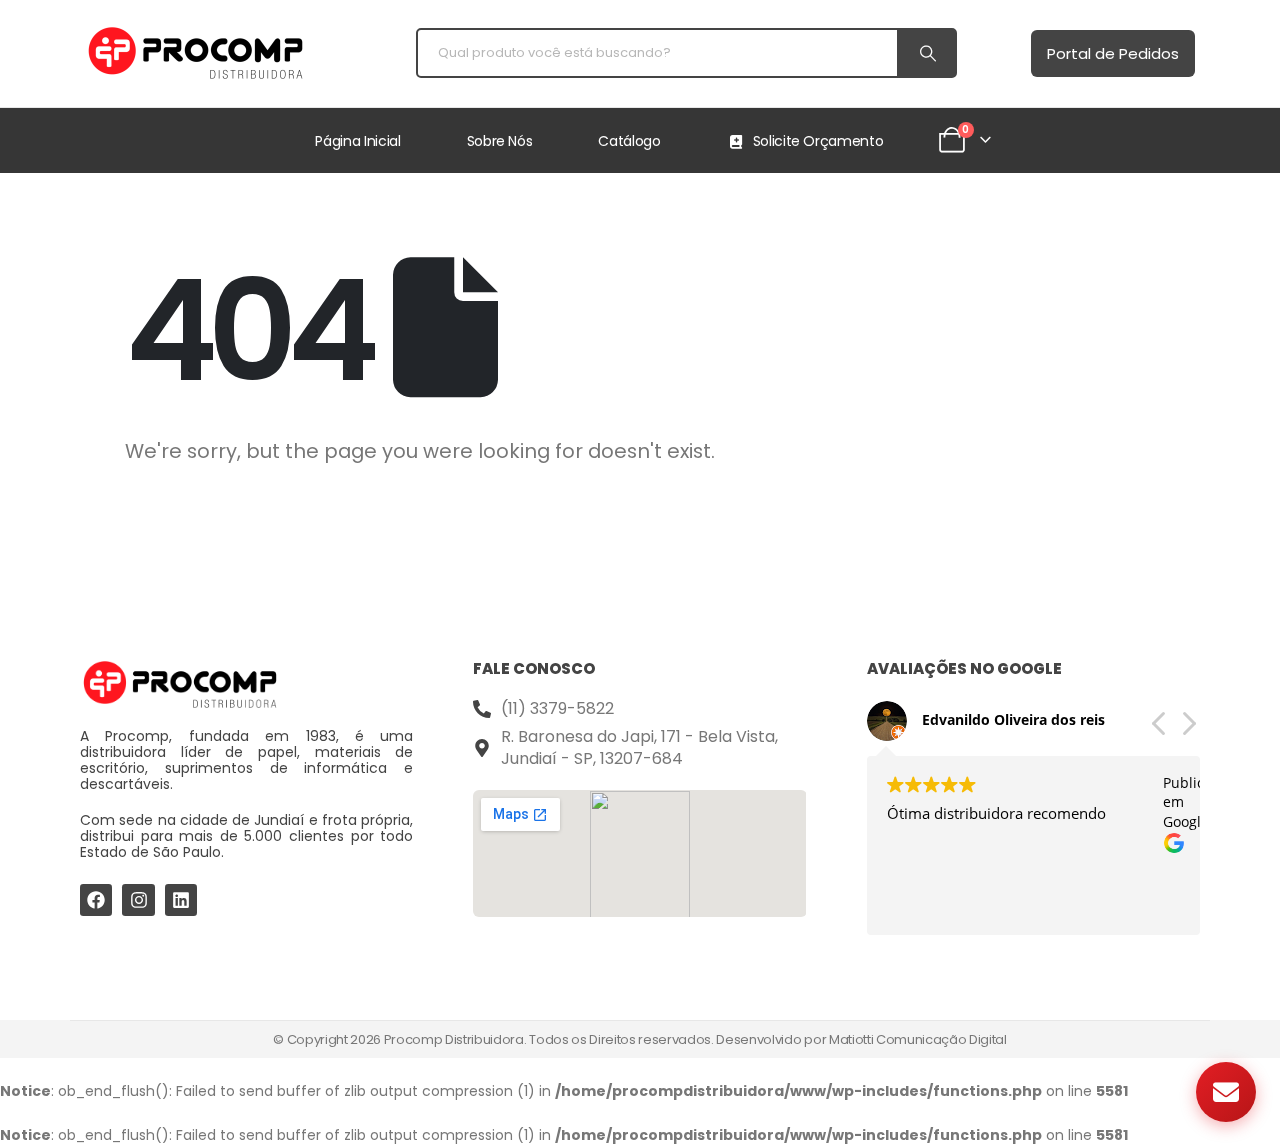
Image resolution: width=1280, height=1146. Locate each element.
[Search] (926, 53)
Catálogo (629, 141)
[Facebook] (96, 900)
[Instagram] (138, 900)
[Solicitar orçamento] (1226, 1092)
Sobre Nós (500, 141)
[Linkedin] (181, 900)
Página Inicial (357, 141)
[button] (1188, 729)
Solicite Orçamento (818, 141)
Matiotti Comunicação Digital (918, 1039)
